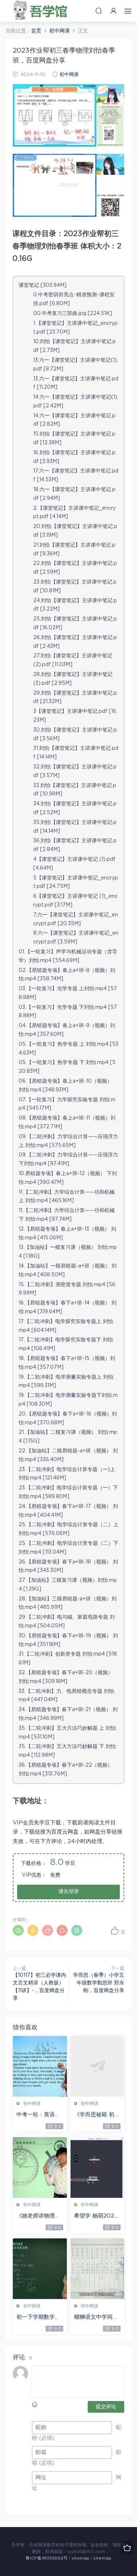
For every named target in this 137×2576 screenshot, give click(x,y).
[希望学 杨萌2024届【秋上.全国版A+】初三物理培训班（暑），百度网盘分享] (98, 2167)
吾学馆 (42, 11)
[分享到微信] (18, 1930)
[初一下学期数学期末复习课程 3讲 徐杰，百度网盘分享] (40, 2269)
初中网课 (69, 75)
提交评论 (106, 2407)
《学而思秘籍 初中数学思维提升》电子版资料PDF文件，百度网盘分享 (97, 2115)
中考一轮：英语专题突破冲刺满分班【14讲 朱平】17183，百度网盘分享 (39, 2115)
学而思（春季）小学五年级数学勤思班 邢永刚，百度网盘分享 (99, 1983)
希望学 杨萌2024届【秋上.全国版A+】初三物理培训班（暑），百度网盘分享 (96, 2216)
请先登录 (69, 1892)
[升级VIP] (127, 2548)
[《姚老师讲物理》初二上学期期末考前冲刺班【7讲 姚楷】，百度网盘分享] (40, 2167)
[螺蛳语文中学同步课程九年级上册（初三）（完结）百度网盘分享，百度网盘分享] (98, 2269)
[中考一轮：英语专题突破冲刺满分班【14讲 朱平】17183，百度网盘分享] (40, 2066)
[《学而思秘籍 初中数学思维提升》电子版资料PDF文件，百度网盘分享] (98, 2066)
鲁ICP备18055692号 (47, 2558)
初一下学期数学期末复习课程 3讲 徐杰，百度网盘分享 (39, 2318)
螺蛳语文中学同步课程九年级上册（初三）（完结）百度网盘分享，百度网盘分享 (96, 2318)
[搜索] (99, 11)
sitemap (81, 2558)
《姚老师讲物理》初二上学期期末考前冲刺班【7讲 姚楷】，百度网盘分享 (38, 2216)
